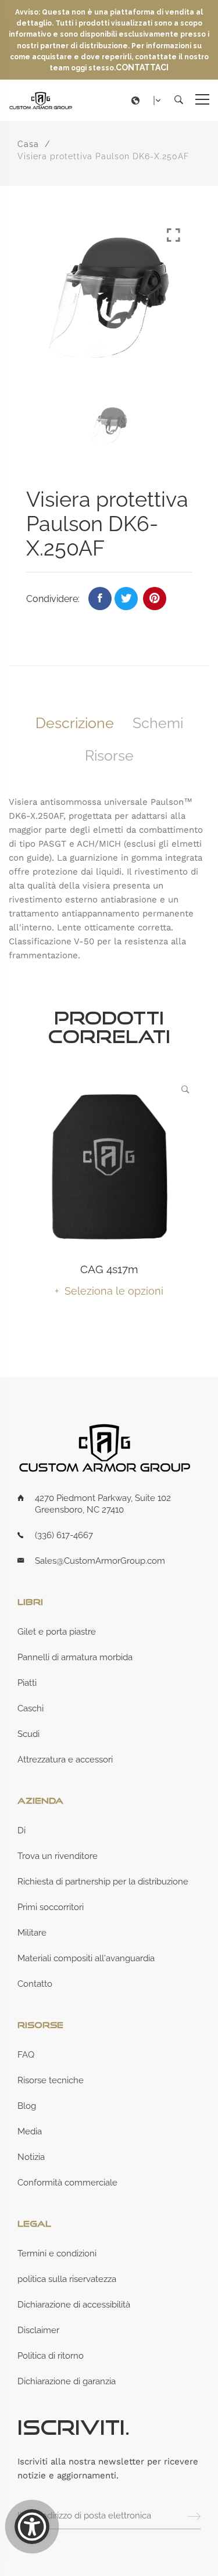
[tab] (75, 723)
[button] (149, 101)
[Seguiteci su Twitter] (126, 599)
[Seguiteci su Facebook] (100, 599)
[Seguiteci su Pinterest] (155, 599)
